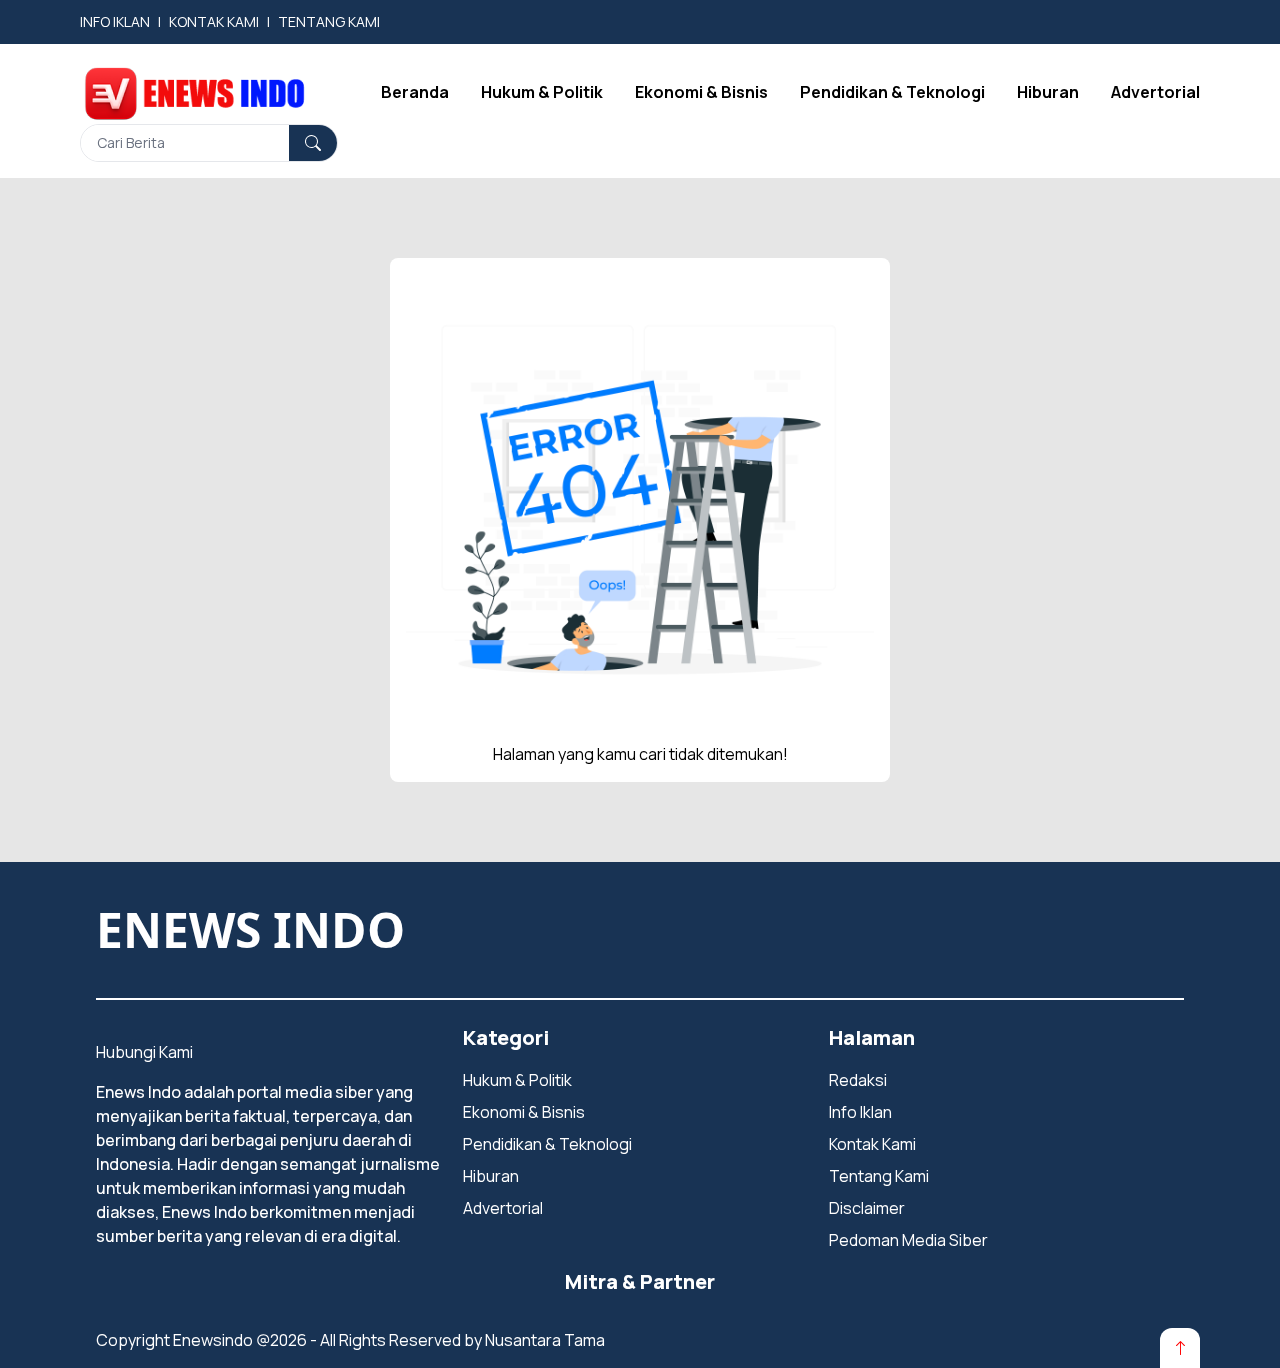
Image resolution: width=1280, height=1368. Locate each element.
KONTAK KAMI (214, 21)
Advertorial (1155, 92)
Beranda (415, 92)
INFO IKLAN (115, 21)
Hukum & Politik (542, 92)
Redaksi (858, 1080)
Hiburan (1048, 92)
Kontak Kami (872, 1144)
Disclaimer (867, 1208)
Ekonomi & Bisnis (701, 92)
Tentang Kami (879, 1176)
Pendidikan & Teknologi (892, 92)
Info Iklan (860, 1112)
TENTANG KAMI (329, 21)
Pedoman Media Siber (908, 1240)
